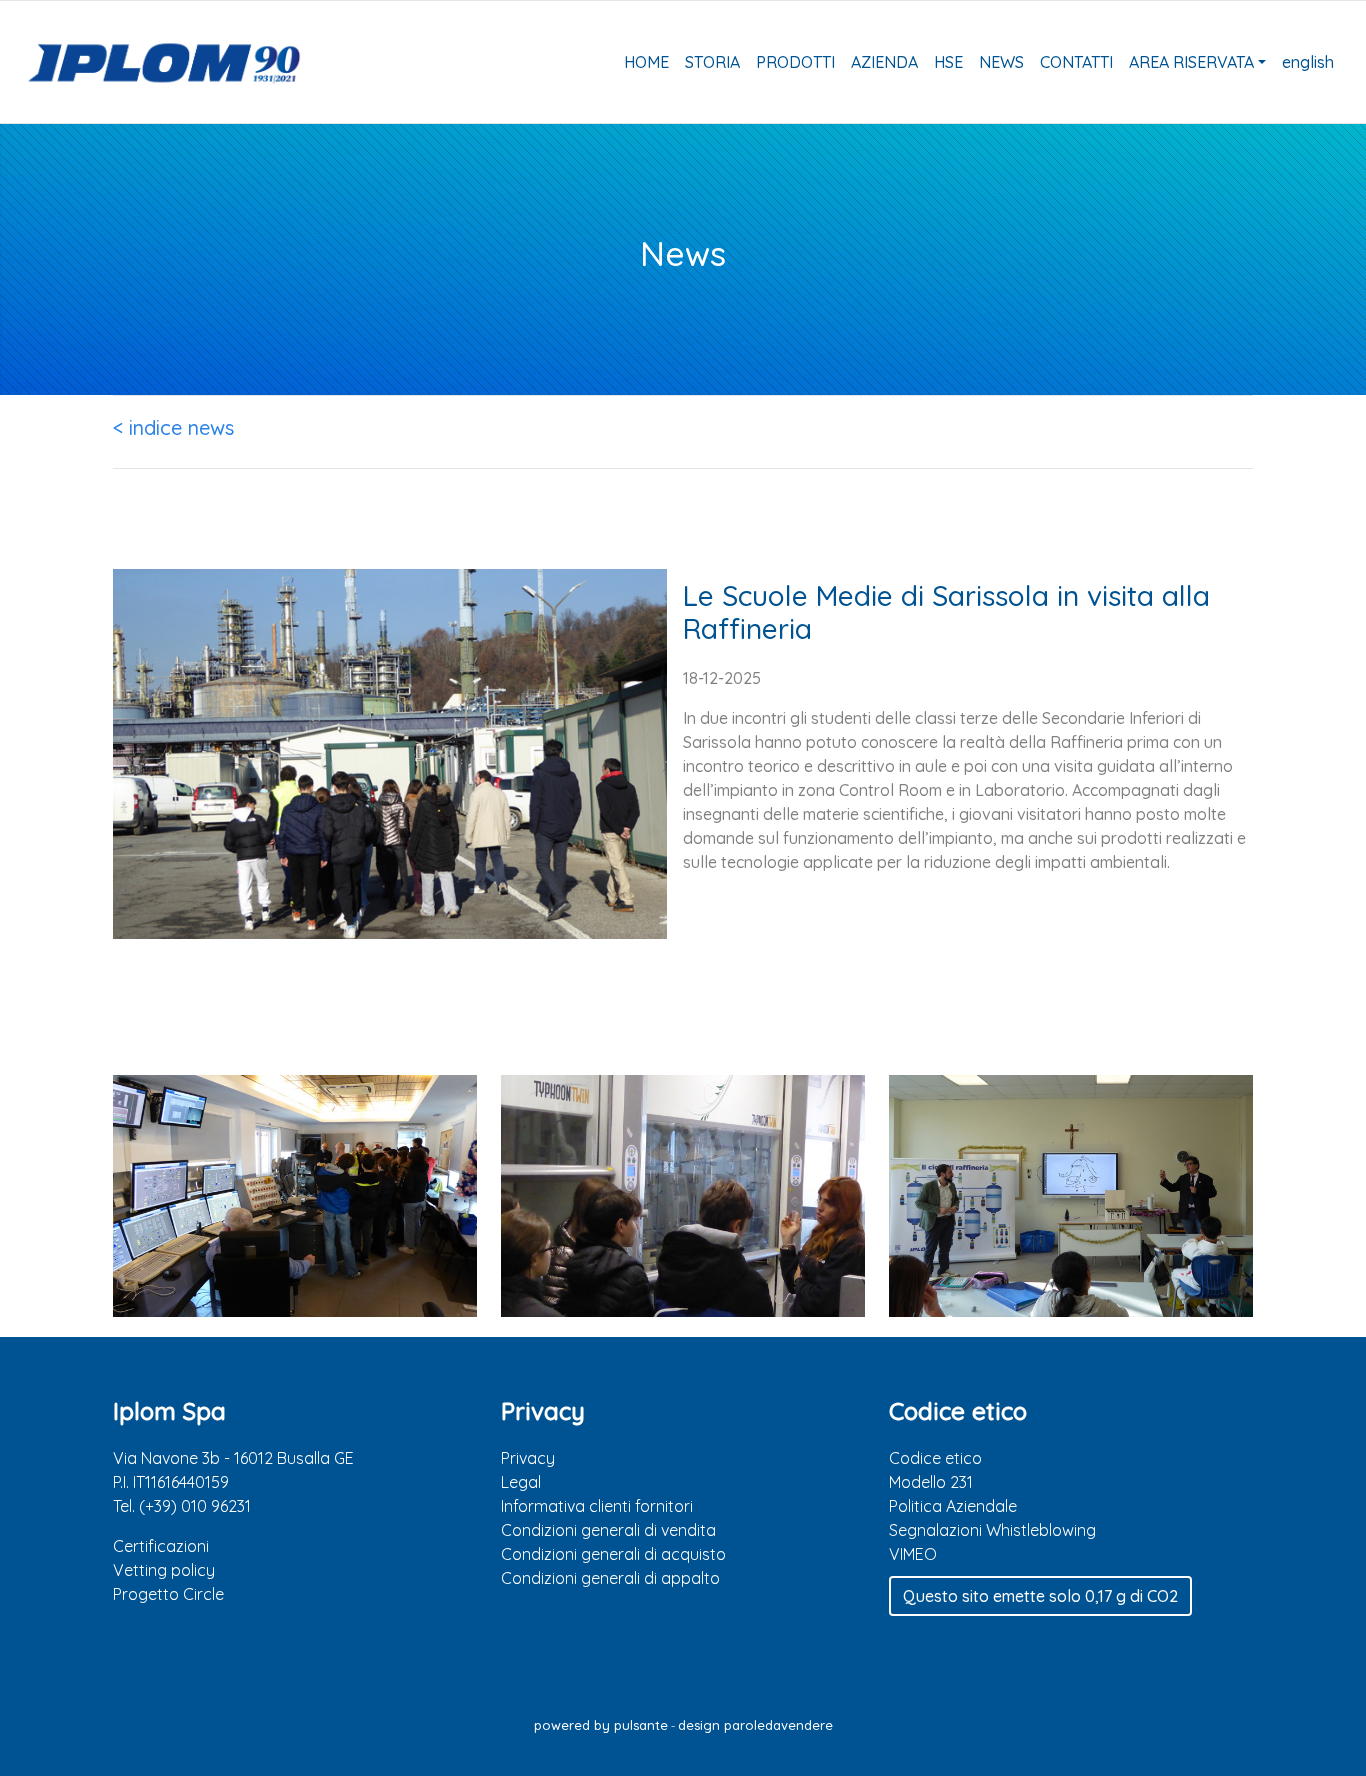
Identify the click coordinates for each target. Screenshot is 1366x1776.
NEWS (1001, 62)
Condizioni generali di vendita (608, 1530)
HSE (948, 62)
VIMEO (913, 1554)
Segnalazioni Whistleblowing (992, 1530)
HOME (646, 62)
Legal (521, 1482)
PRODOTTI (795, 62)
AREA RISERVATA (1191, 62)
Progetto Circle (168, 1594)
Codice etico (935, 1458)
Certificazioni (161, 1546)
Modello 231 (931, 1482)
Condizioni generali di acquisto (613, 1554)
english (1308, 62)
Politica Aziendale (953, 1506)
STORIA (712, 62)
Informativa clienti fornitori (597, 1506)
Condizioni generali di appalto (610, 1578)
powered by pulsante (601, 1725)
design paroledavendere (755, 1725)
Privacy (528, 1458)
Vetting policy (164, 1570)
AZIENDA (884, 62)
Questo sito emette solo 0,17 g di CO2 (1040, 1596)
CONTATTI (1076, 62)
